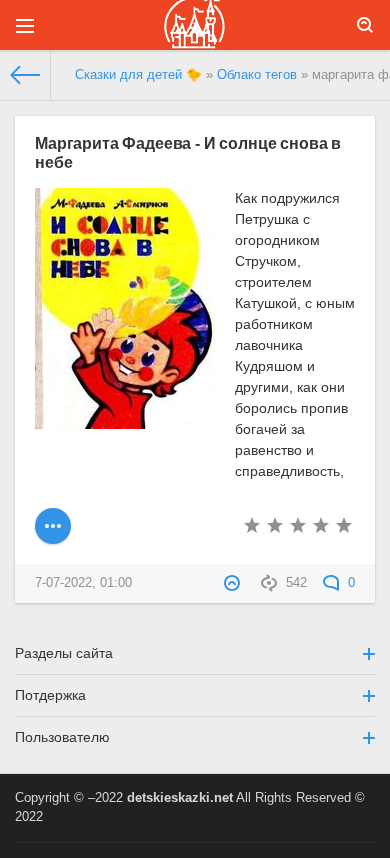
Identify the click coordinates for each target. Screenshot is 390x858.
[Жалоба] (234, 583)
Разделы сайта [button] (64, 653)
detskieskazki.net (180, 798)
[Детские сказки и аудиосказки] (195, 25)
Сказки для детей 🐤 (138, 75)
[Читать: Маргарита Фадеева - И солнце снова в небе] (53, 526)
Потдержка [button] (50, 695)
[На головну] (25, 75)
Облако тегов (257, 75)
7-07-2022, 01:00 (83, 583)
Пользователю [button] (62, 737)
